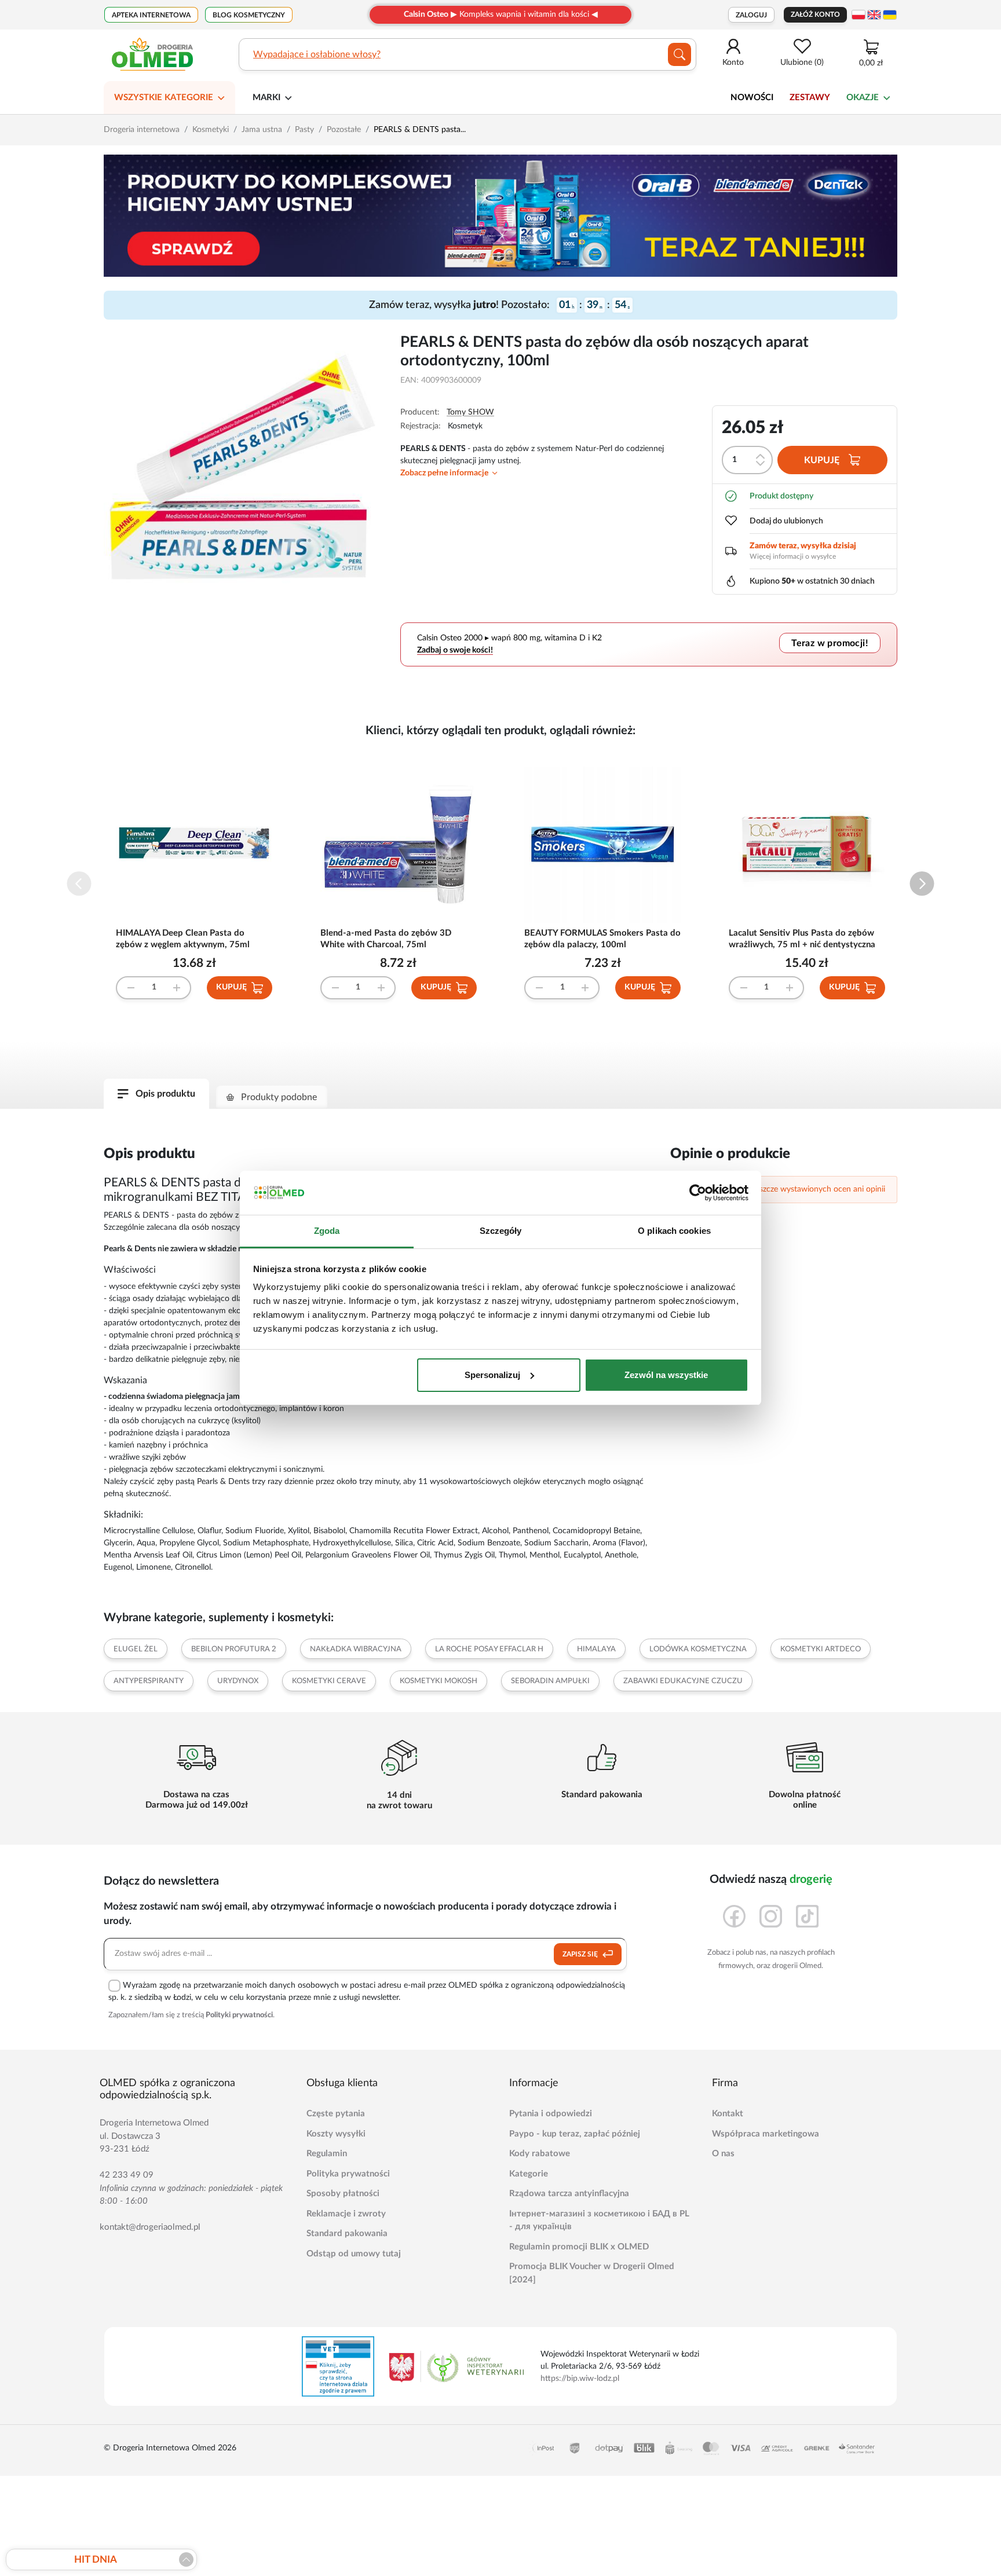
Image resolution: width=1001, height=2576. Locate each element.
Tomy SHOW (470, 412)
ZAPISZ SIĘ (581, 1954)
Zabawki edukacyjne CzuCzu (683, 1681)
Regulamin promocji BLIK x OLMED (579, 2247)
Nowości (752, 98)
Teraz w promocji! (830, 643)
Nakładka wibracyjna (356, 1649)
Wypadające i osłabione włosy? (317, 54)
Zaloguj (751, 15)
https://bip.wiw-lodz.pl (580, 2379)
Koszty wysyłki (336, 2134)
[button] (922, 884)
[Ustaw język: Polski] (858, 15)
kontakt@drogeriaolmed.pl (150, 2227)
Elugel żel (136, 1649)
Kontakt (728, 2114)
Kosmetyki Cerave (329, 1681)
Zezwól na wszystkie (666, 1375)
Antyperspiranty (149, 1681)
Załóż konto (815, 14)
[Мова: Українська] (890, 15)
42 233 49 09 (127, 2175)
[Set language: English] (874, 15)
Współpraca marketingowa (766, 2134)
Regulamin (327, 2154)
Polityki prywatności (239, 2015)
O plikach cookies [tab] (674, 1231)
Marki (266, 98)
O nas (723, 2154)
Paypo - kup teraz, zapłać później (575, 2134)
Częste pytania (336, 2114)
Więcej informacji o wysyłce (793, 556)
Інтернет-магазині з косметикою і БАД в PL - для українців (599, 2220)
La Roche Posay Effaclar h (489, 1649)
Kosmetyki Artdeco (821, 1649)
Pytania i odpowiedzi (551, 2114)
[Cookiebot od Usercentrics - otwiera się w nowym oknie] (698, 1193)
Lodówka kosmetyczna (698, 1649)
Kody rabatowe (540, 2154)
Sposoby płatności (343, 2194)
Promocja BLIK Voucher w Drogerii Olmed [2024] (592, 2273)
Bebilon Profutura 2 (234, 1649)
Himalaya (596, 1649)
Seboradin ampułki (550, 1681)
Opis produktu (165, 1094)
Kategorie (529, 2174)
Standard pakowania (347, 2234)
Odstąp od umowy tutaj (354, 2254)
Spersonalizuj (492, 1375)
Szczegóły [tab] (501, 1231)
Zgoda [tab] (327, 1231)
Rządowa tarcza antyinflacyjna (569, 2194)
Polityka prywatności (348, 2174)
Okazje (863, 98)
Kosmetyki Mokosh (439, 1681)
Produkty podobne (279, 1097)
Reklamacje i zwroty (346, 2214)
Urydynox (238, 1681)
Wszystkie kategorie (164, 98)
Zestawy (810, 98)
